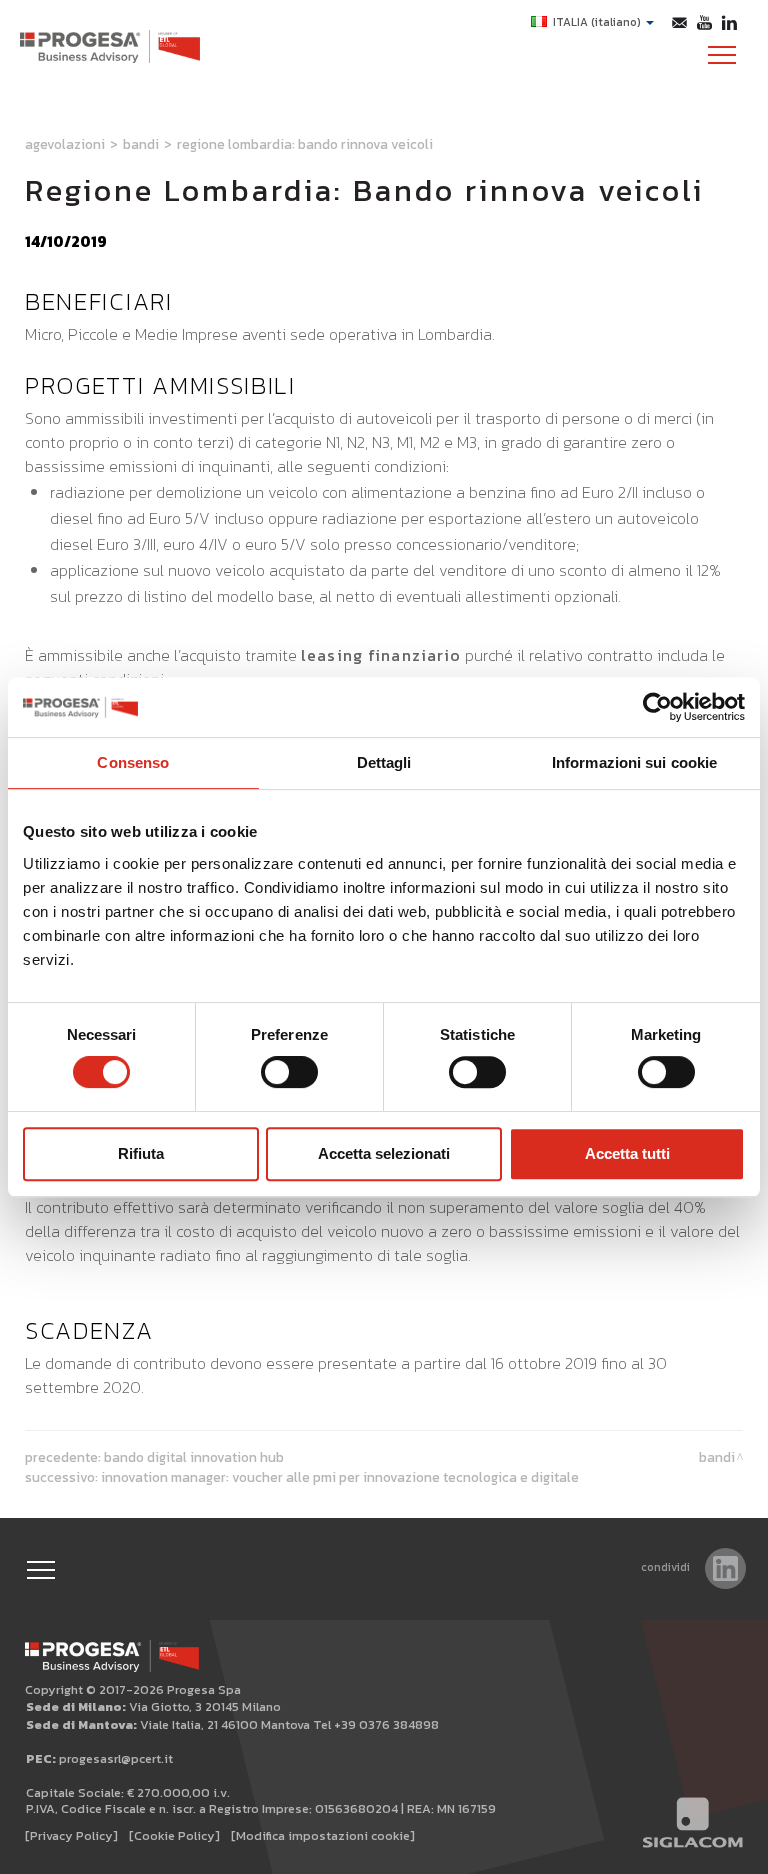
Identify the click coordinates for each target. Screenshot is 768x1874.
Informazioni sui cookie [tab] (634, 762)
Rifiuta (141, 1153)
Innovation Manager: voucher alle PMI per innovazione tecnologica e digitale (340, 1477)
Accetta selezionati (384, 1153)
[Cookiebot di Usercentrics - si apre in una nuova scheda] (657, 707)
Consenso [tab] (133, 762)
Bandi (141, 144)
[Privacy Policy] (71, 1835)
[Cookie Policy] (174, 1835)
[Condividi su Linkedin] (725, 1568)
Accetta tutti (627, 1153)
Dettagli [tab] (384, 762)
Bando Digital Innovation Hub (194, 1457)
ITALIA (597, 22)
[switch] (289, 1072)
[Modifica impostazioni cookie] (323, 1835)
